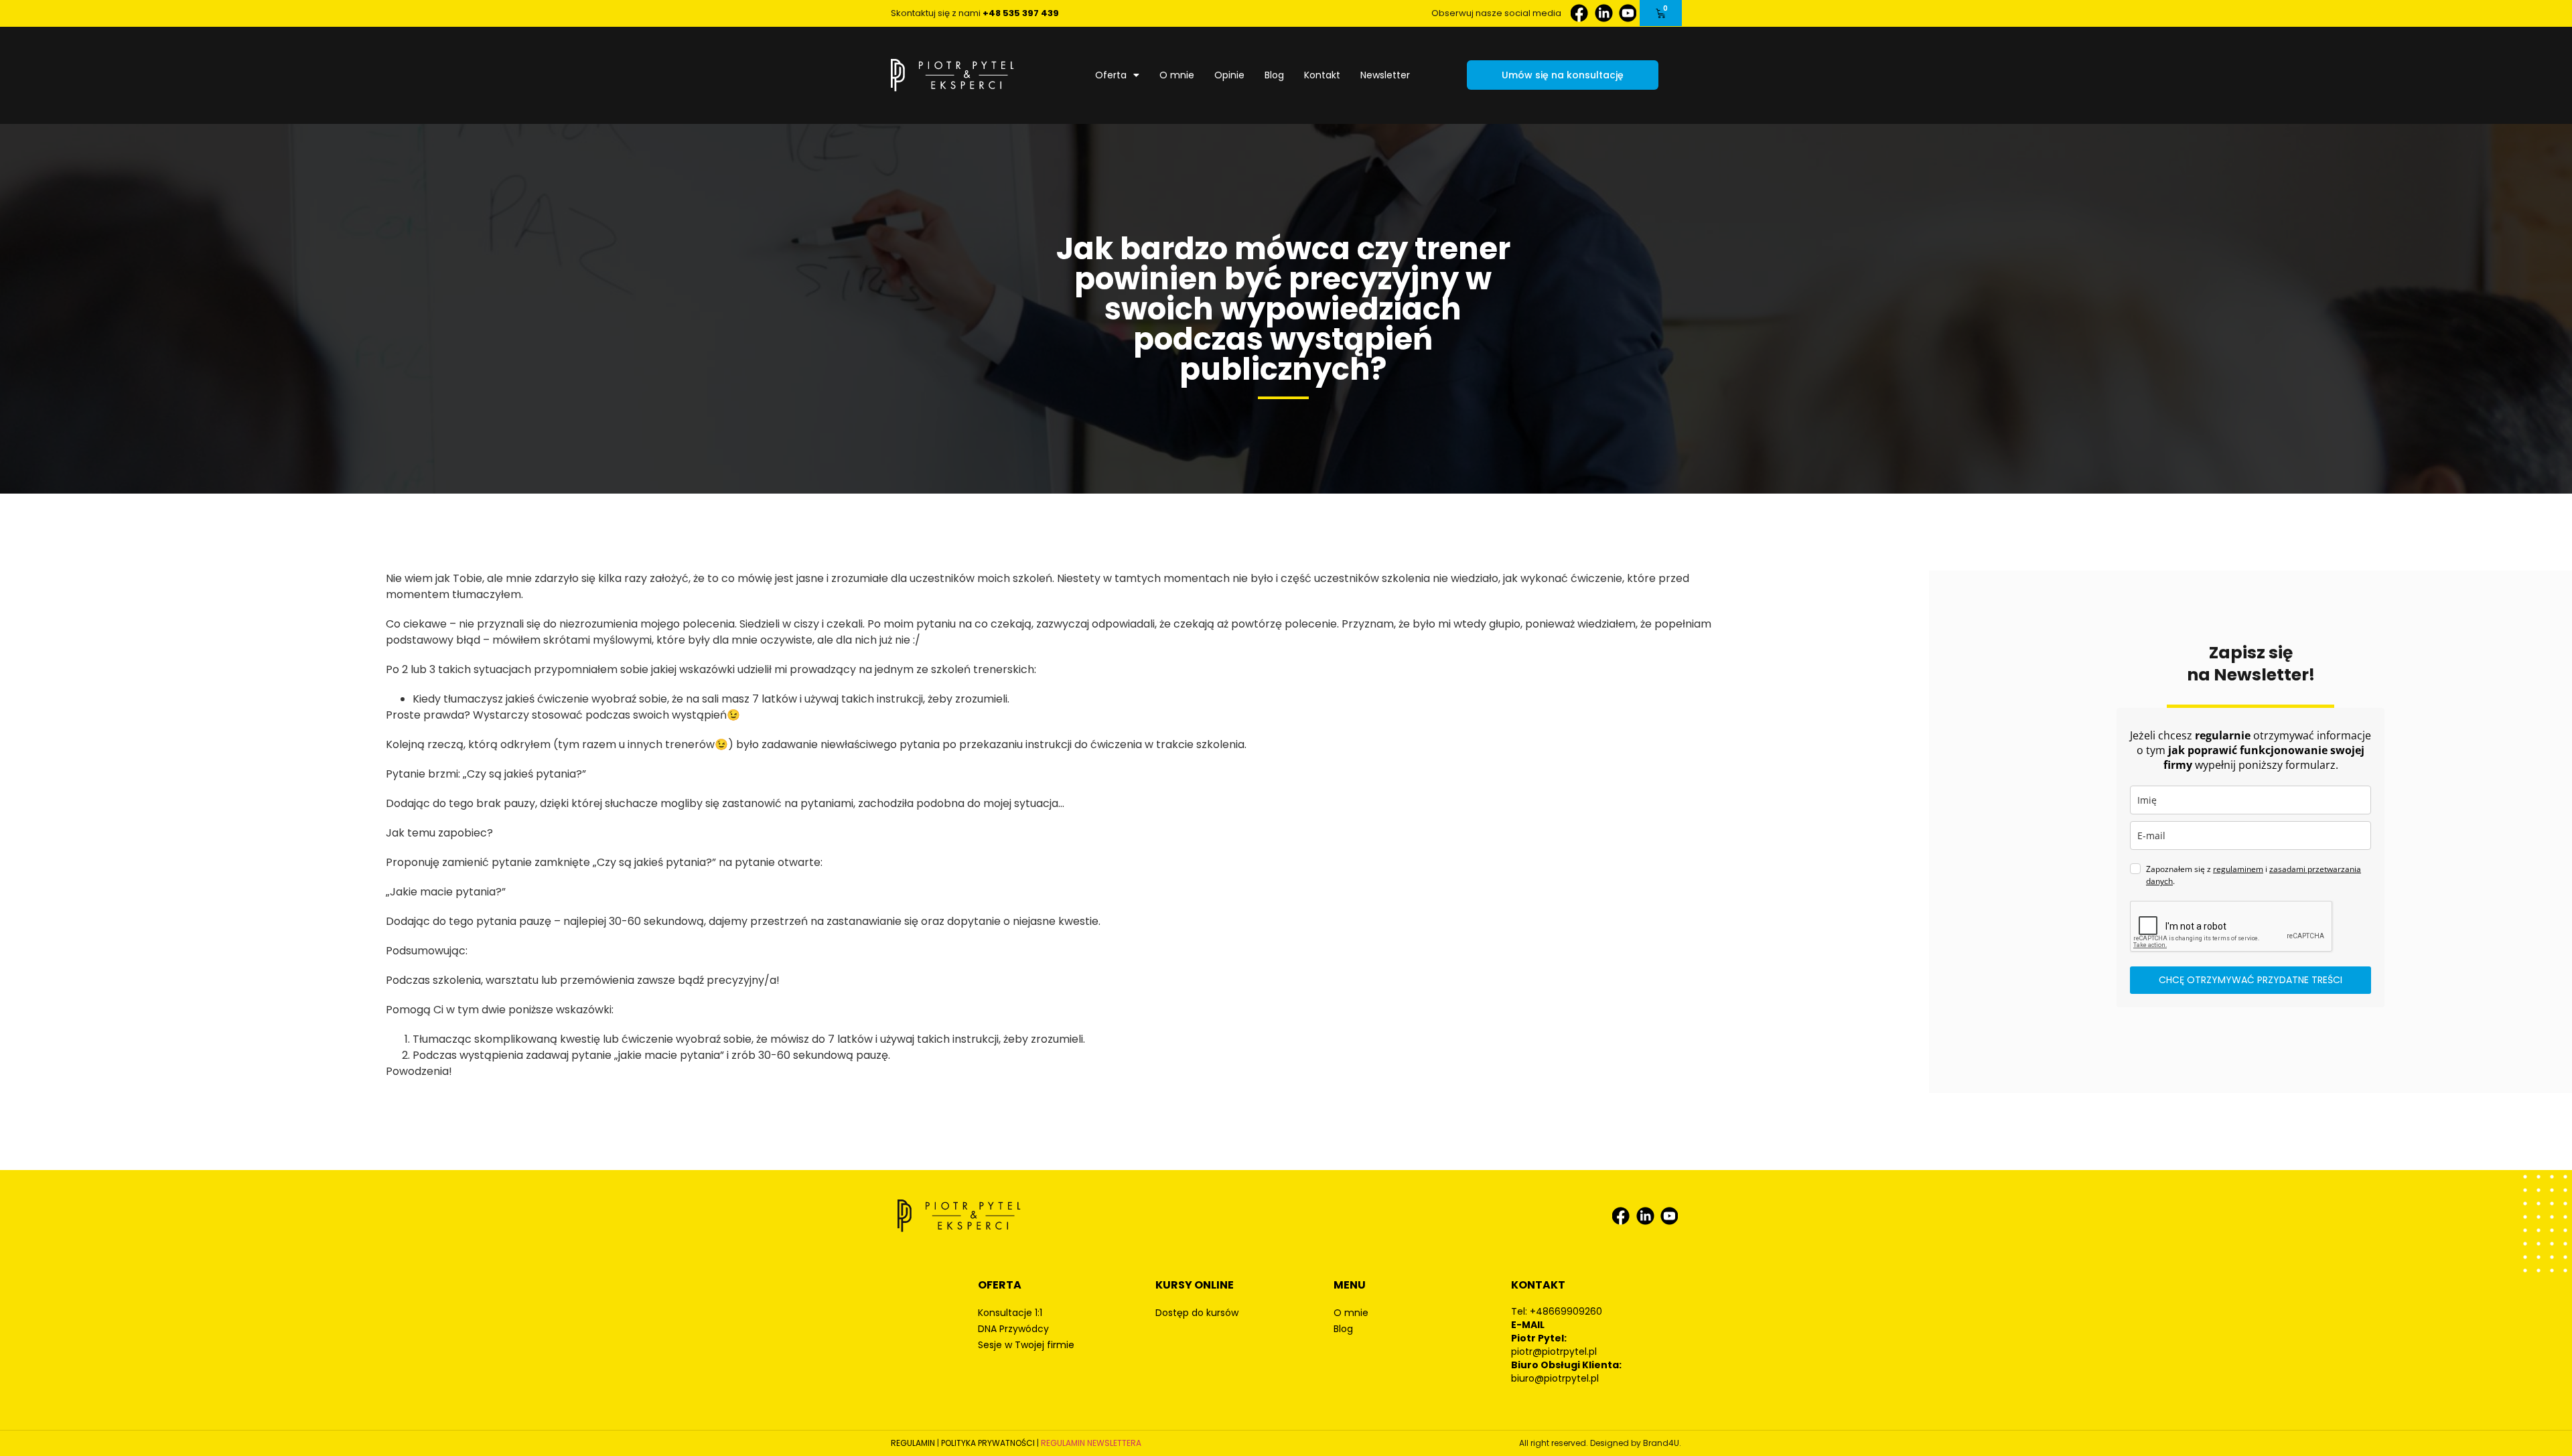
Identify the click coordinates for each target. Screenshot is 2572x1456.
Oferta (1111, 75)
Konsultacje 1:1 (1010, 1313)
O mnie (1177, 75)
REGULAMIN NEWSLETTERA (1091, 1443)
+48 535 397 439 (1021, 13)
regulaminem (2238, 869)
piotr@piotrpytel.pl (1554, 1352)
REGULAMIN (913, 1443)
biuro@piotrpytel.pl (1555, 1378)
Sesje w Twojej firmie (1026, 1345)
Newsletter (1385, 75)
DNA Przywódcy (1013, 1329)
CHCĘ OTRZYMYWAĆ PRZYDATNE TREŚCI (2250, 980)
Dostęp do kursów (1197, 1313)
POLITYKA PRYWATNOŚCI (988, 1443)
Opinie (1229, 75)
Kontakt (1322, 75)
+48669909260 (1566, 1311)
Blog (1274, 75)
